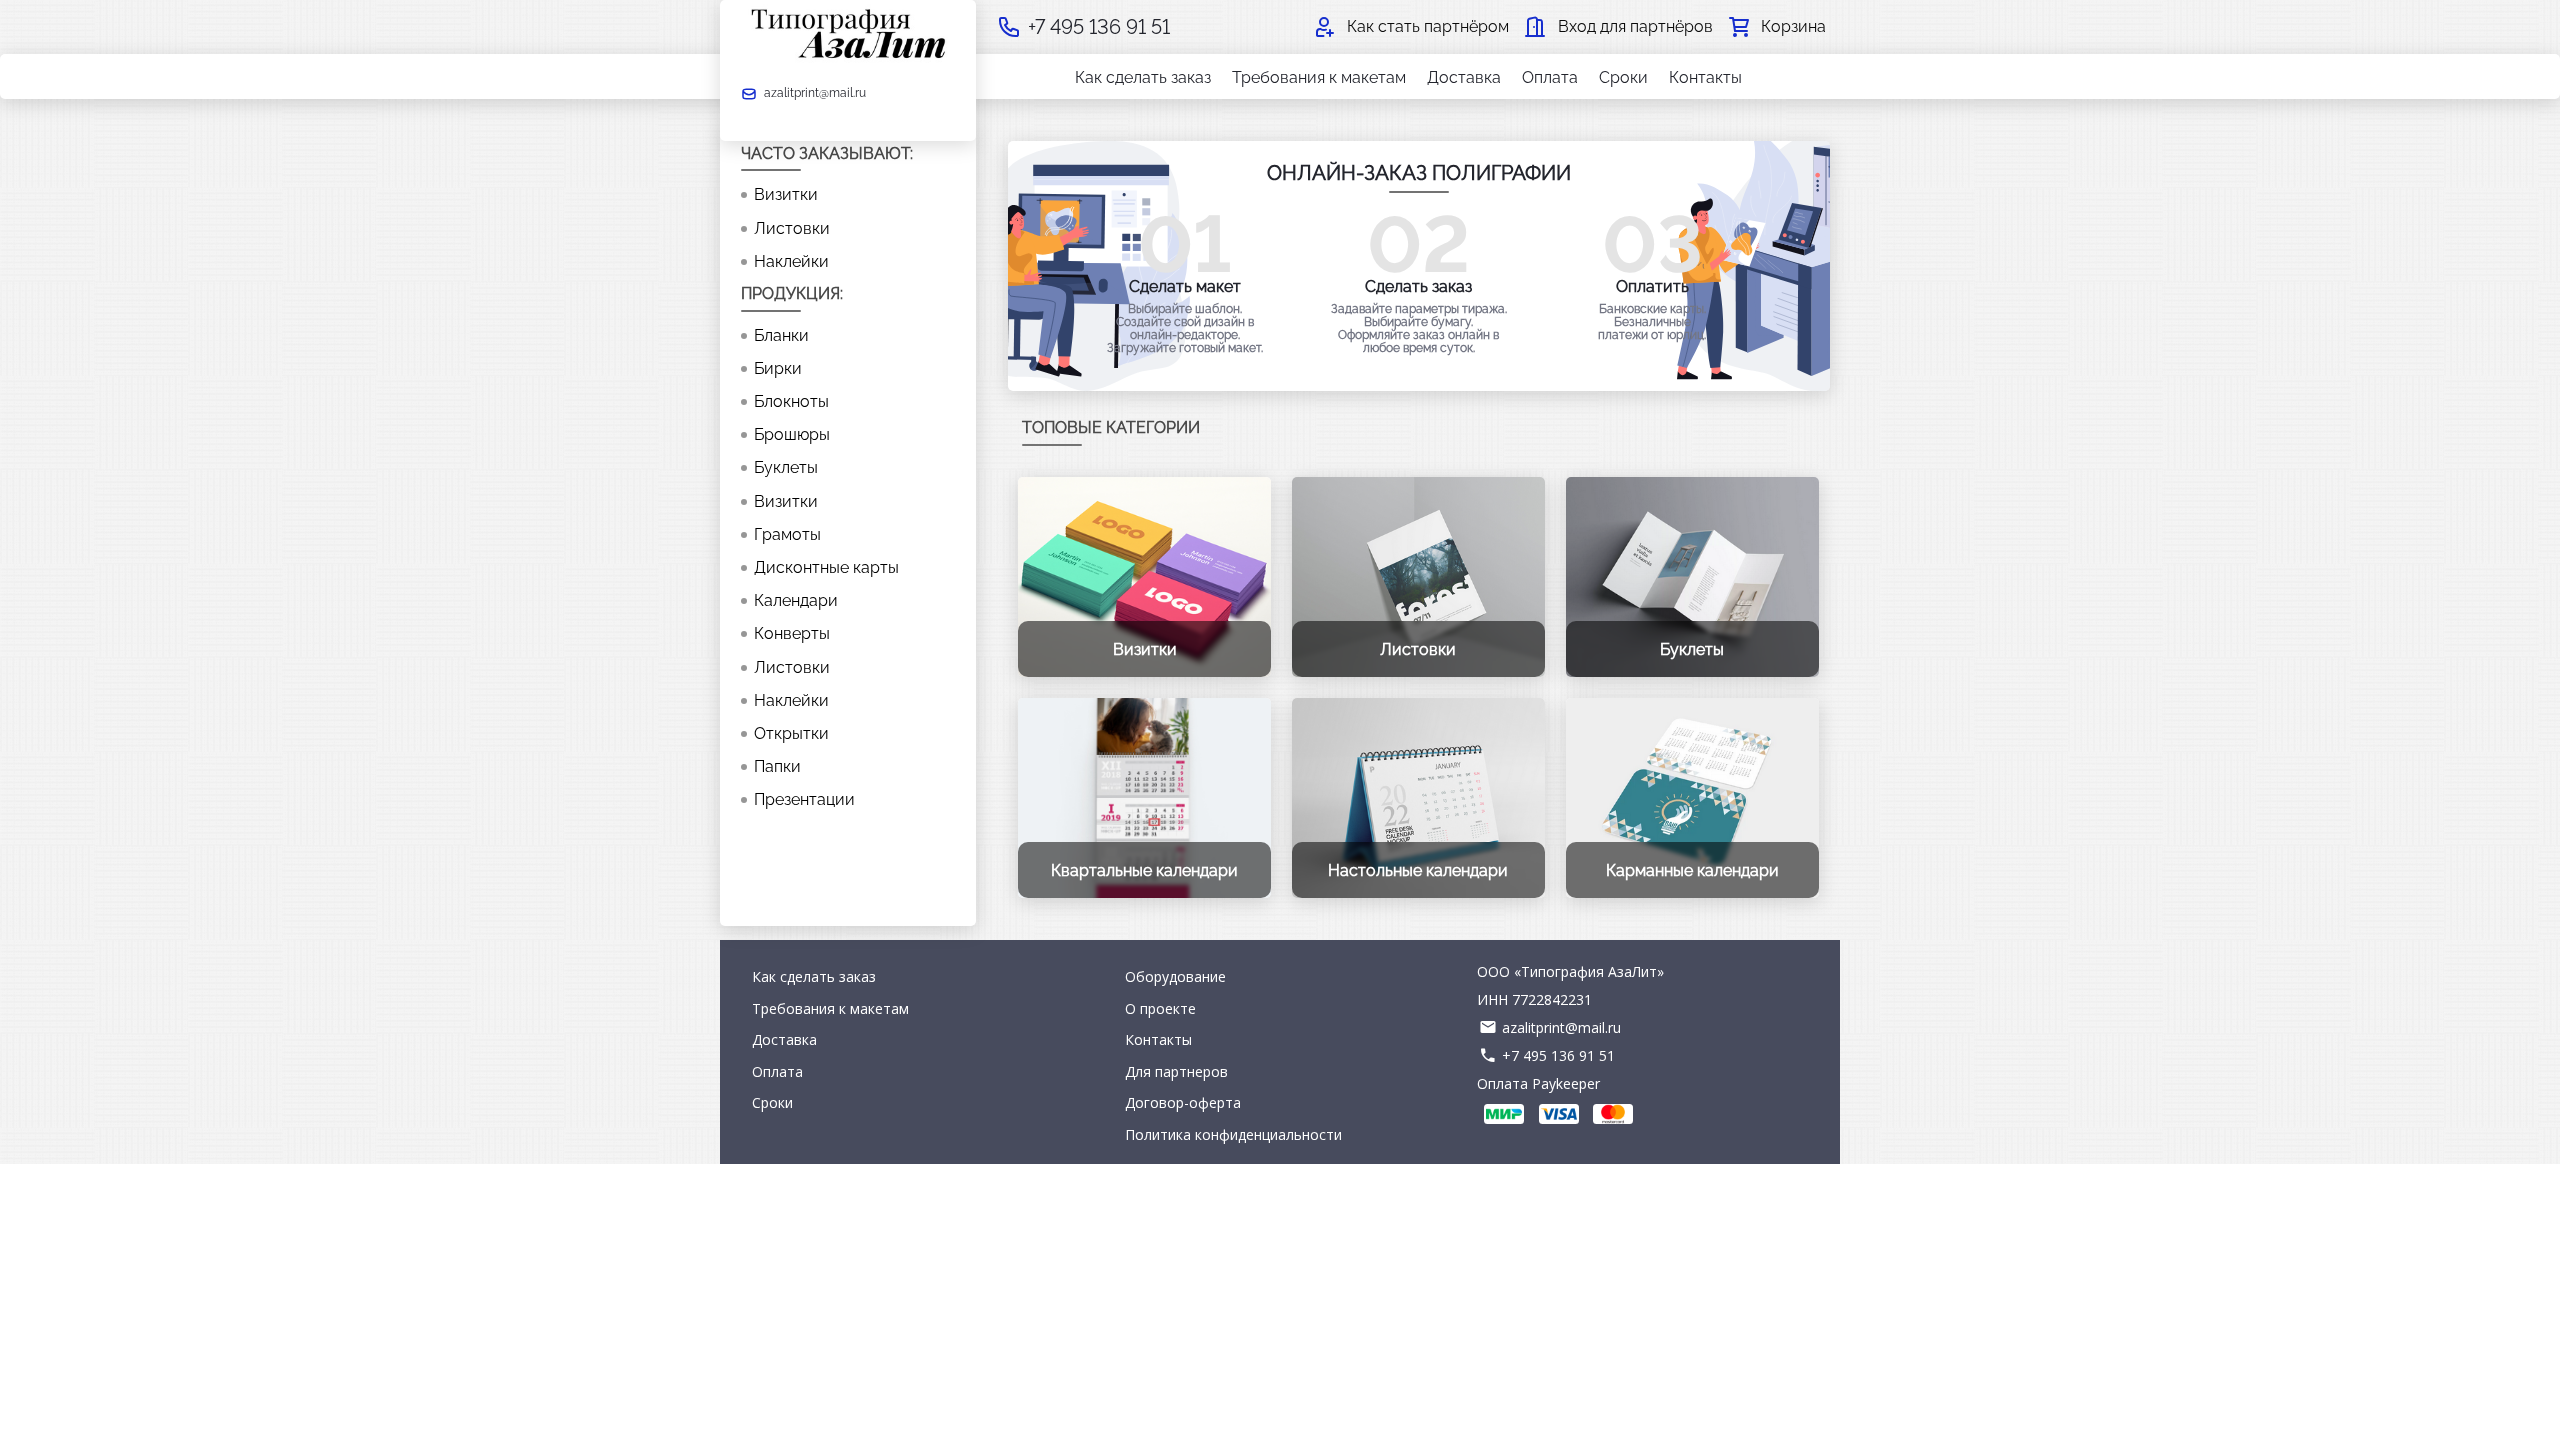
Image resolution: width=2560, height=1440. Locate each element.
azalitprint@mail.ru (1561, 1027)
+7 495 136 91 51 (1558, 1055)
